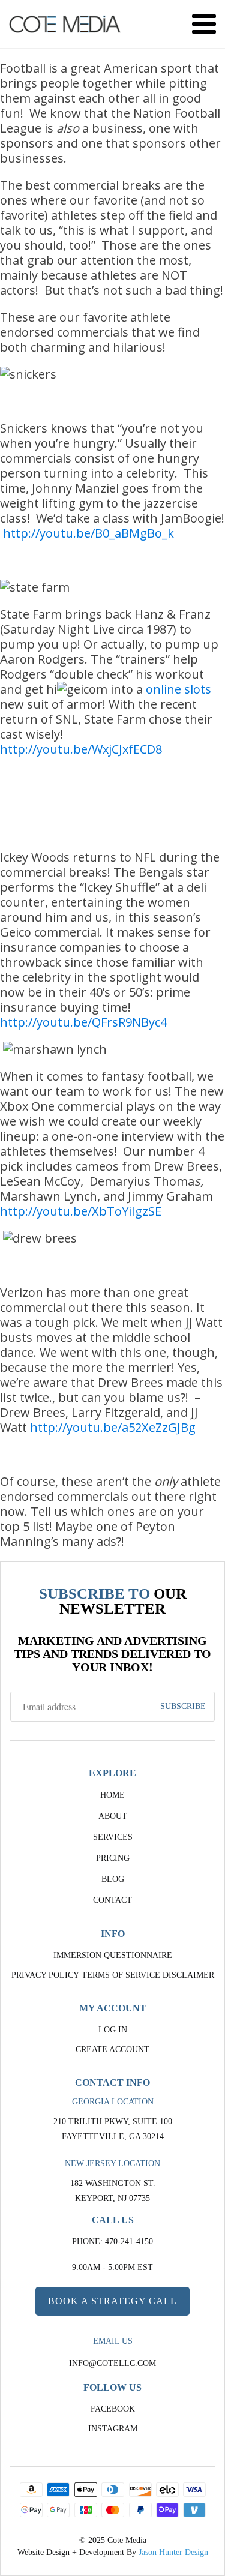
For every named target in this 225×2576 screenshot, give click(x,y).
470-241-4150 (129, 2241)
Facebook (113, 2409)
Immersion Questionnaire (113, 1955)
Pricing (113, 1858)
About (113, 1816)
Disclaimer (188, 1975)
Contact (112, 1900)
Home (112, 1795)
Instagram (113, 2429)
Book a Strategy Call (112, 2301)
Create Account (112, 2049)
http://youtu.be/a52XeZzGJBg (113, 1427)
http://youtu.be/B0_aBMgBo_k (88, 533)
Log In (113, 2030)
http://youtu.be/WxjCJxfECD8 (81, 749)
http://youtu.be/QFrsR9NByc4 (83, 1022)
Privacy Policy (45, 1975)
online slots (178, 689)
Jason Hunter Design (173, 2552)
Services (113, 1837)
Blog (113, 1879)
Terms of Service (121, 1975)
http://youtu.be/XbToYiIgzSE (81, 1211)
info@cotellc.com (112, 2363)
